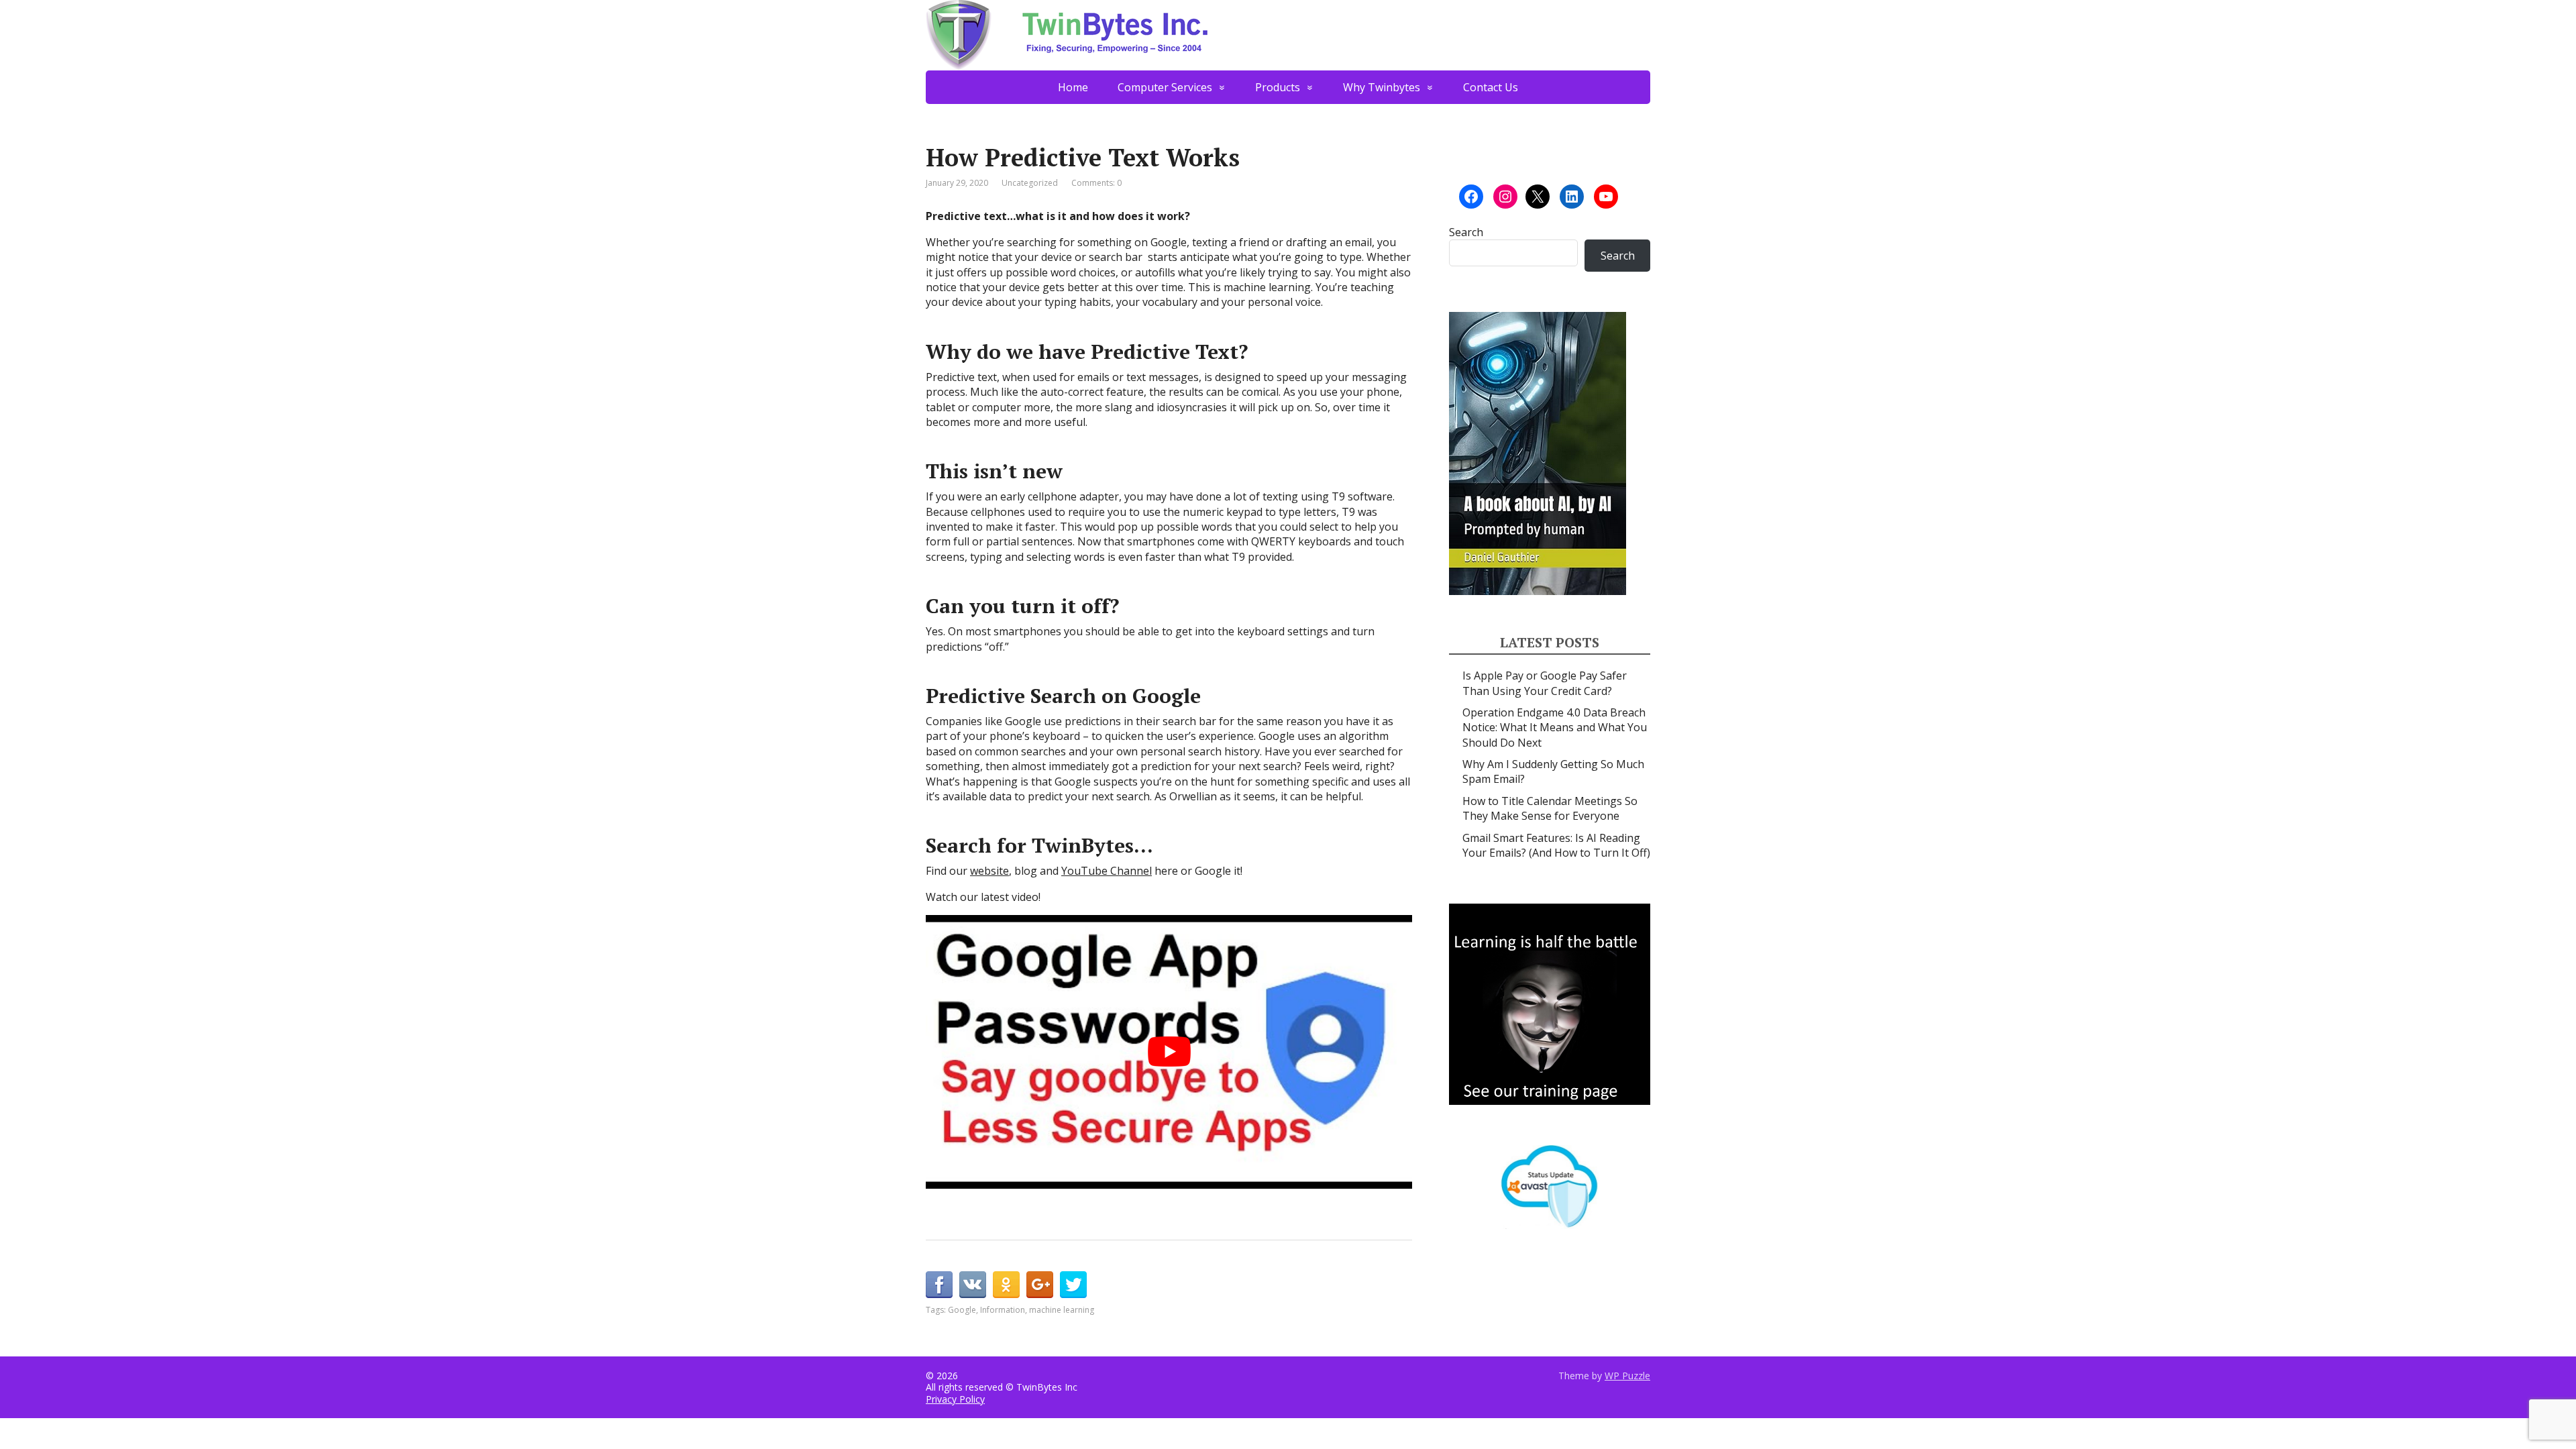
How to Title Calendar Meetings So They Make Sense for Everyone (1550, 808)
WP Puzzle (1627, 1376)
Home (1073, 87)
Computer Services (1165, 87)
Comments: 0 (1096, 183)
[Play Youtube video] (1169, 1052)
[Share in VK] (973, 1285)
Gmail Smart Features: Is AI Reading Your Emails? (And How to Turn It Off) (1556, 845)
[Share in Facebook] (939, 1285)
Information (1003, 1310)
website (989, 871)
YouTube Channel (1107, 871)
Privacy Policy (955, 1399)
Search (1466, 232)
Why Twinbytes (1382, 87)
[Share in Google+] (1040, 1285)
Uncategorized (1030, 183)
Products (1278, 87)
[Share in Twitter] (1073, 1285)
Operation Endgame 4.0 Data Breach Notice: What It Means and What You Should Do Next (1555, 728)
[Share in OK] (1006, 1285)
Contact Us (1491, 87)
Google (962, 1310)
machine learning (1062, 1310)
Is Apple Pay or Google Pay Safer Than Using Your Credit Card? (1545, 683)
